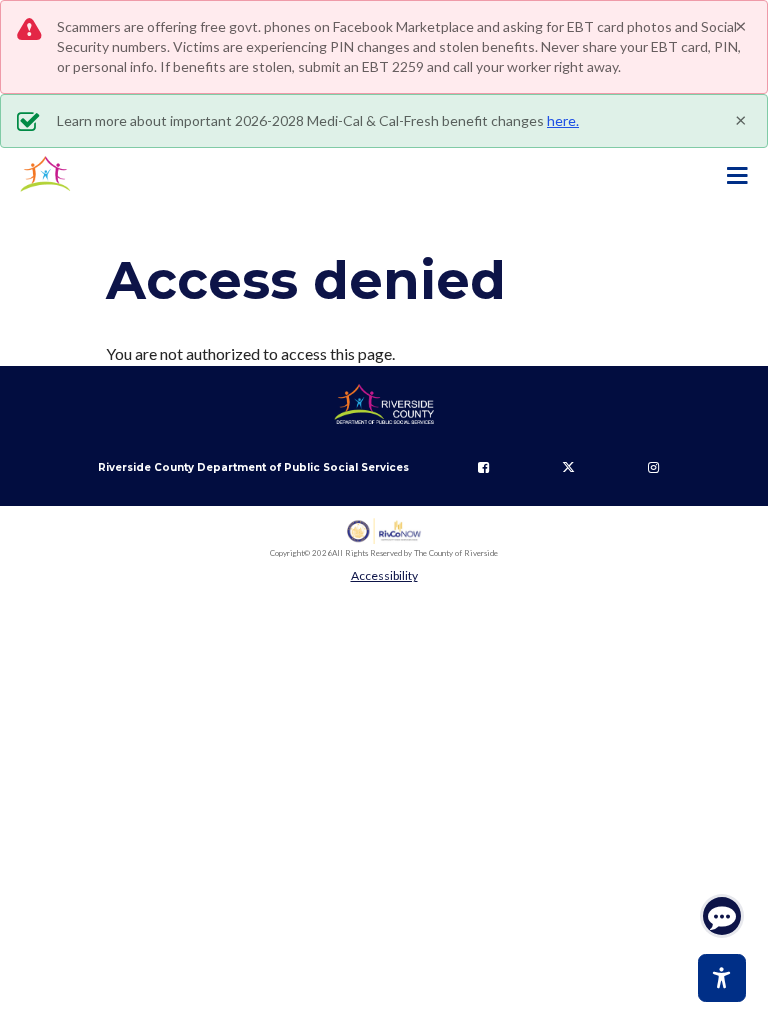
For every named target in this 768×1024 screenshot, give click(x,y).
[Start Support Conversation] (722, 916)
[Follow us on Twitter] (569, 468)
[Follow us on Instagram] (654, 468)
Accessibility (384, 575)
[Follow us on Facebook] (484, 468)
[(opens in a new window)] (384, 531)
